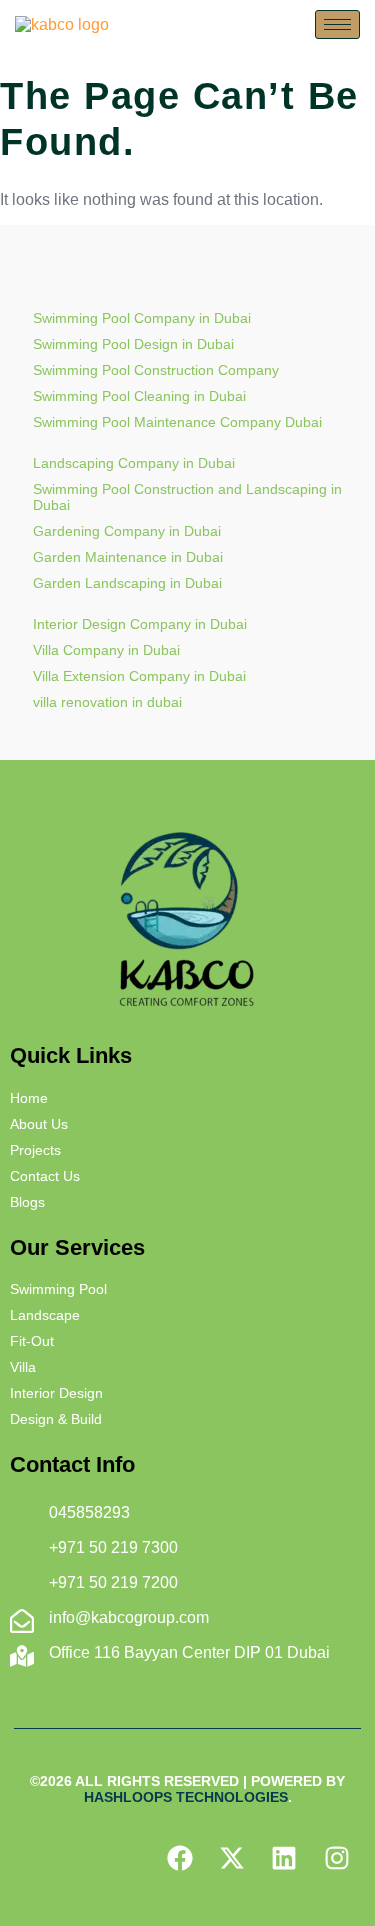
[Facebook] (179, 1857)
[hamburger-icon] (337, 24)
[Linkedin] (284, 1857)
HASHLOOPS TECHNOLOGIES (186, 1797)
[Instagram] (337, 1857)
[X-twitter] (232, 1857)
